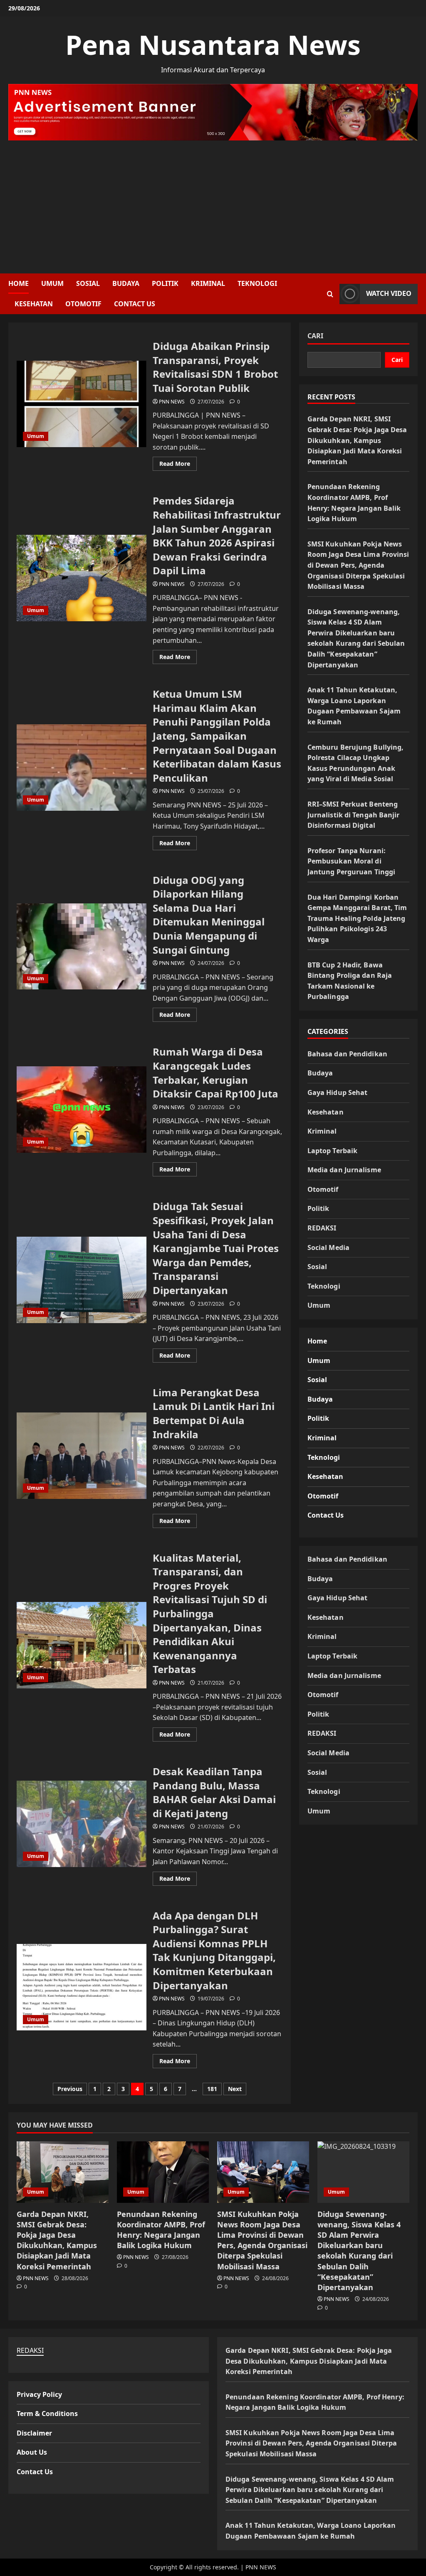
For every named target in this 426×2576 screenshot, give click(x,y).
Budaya (126, 283)
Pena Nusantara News (213, 45)
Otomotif (83, 304)
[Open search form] (330, 294)
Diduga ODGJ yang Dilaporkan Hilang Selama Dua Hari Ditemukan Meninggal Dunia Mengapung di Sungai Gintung (82, 947)
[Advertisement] (213, 203)
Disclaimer (34, 2433)
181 (212, 2089)
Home (19, 283)
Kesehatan (34, 304)
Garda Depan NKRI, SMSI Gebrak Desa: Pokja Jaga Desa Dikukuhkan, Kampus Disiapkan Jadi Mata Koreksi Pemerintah (357, 440)
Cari (315, 336)
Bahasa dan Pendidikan (347, 1054)
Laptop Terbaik (332, 1151)
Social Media (328, 1247)
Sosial (88, 283)
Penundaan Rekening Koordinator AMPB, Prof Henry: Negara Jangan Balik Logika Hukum (161, 2230)
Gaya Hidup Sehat (338, 1092)
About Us (32, 2452)
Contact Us (135, 304)
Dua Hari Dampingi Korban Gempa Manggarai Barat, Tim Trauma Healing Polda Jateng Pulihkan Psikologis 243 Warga (357, 918)
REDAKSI (322, 1228)
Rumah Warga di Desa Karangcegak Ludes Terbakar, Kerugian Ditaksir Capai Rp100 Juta (82, 1110)
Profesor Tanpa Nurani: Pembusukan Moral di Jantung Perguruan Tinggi (351, 861)
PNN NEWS (172, 402)
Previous (70, 2089)
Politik (165, 283)
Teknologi (257, 283)
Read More (178, 465)
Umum (52, 283)
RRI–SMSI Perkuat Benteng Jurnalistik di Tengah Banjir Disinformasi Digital (354, 815)
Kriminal (208, 283)
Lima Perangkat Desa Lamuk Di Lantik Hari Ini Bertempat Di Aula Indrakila (82, 1456)
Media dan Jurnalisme (344, 1170)
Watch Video (389, 293)
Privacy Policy (39, 2394)
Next (235, 2089)
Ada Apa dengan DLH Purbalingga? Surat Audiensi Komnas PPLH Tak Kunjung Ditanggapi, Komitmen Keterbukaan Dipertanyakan (82, 1987)
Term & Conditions (47, 2414)
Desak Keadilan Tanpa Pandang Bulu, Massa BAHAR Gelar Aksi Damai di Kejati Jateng (82, 1824)
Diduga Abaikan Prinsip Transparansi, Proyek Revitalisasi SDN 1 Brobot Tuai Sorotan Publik (82, 404)
